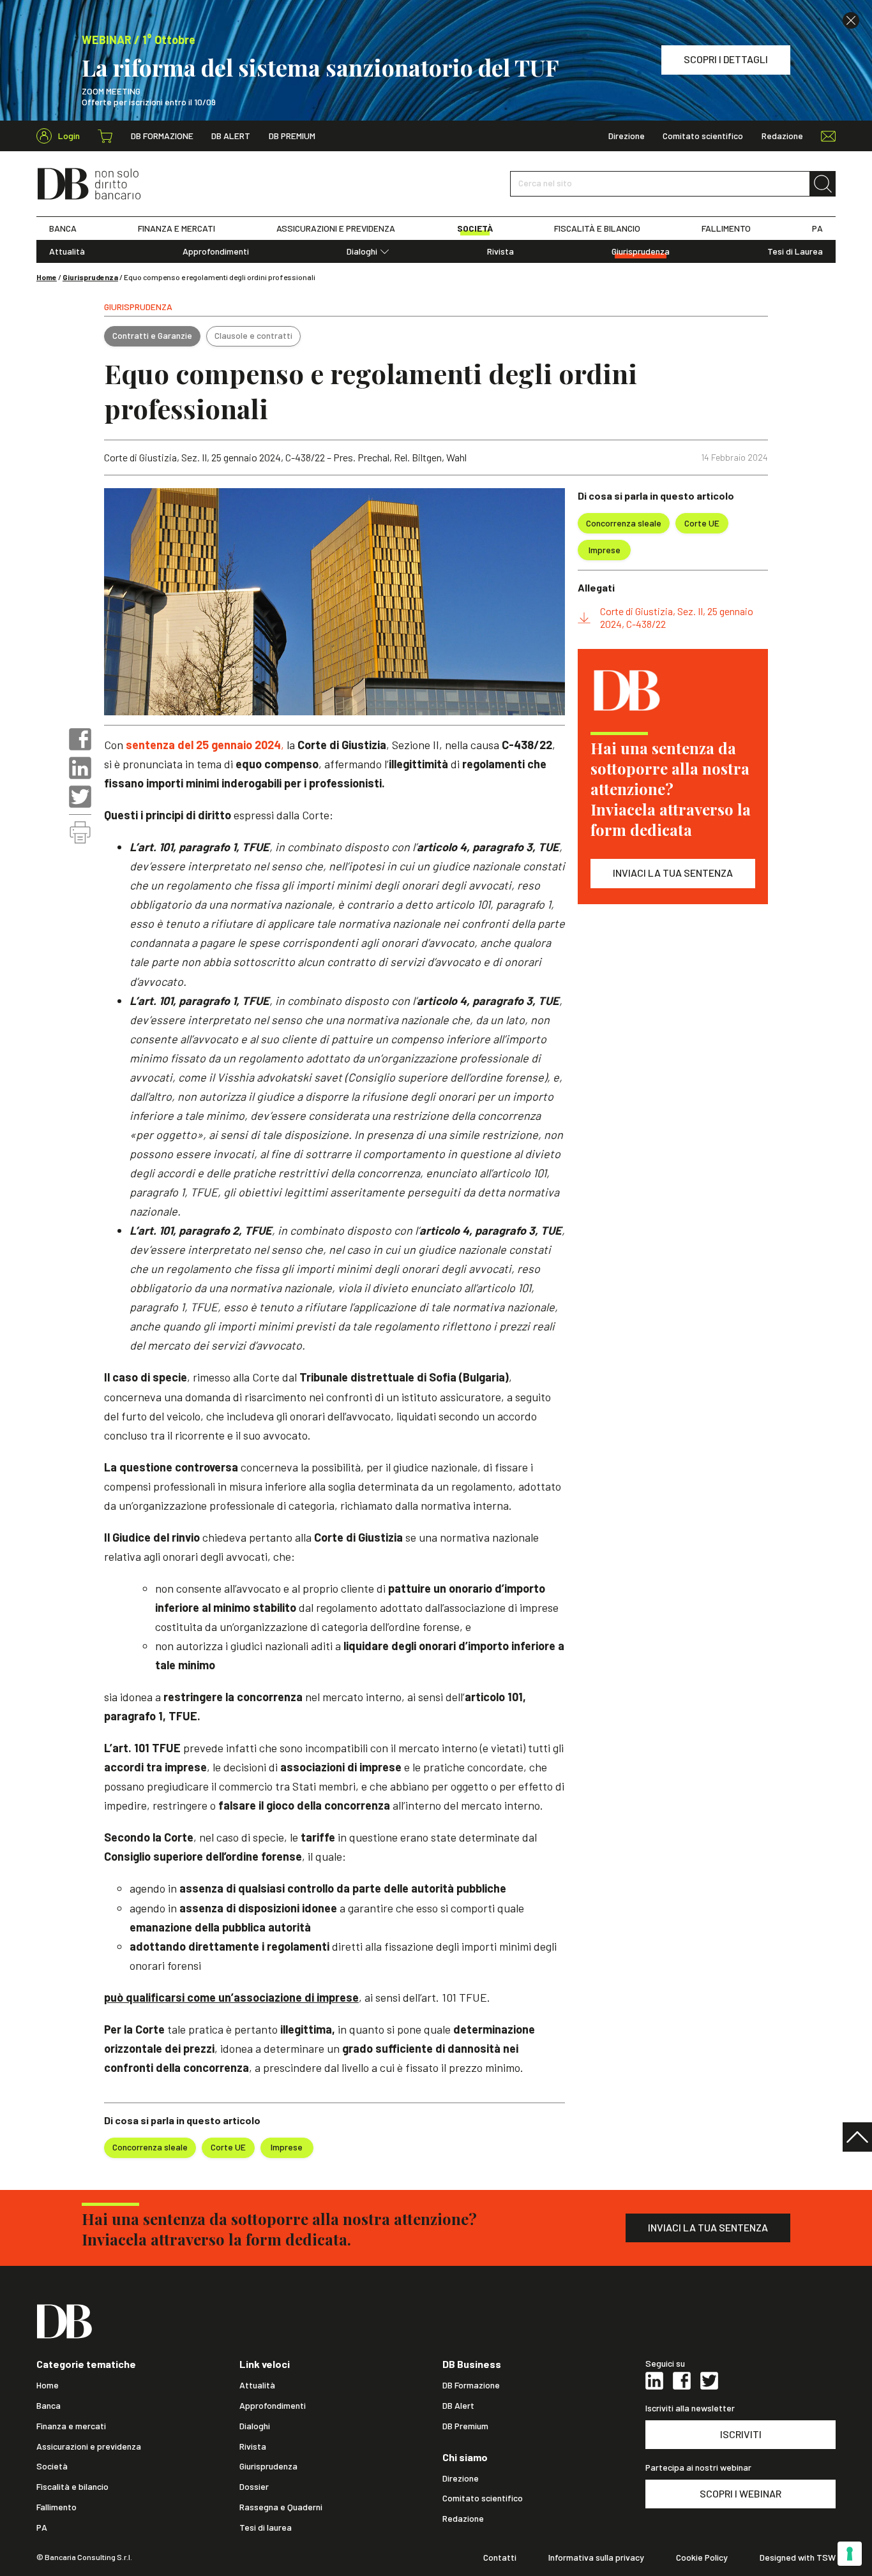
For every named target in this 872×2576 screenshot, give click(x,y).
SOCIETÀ (475, 228)
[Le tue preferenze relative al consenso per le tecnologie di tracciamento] (850, 2554)
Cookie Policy (702, 2557)
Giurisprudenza (641, 251)
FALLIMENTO (726, 228)
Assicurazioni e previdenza (89, 2446)
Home (47, 277)
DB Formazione (162, 136)
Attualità (67, 251)
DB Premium (292, 136)
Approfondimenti (216, 251)
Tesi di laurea (266, 2528)
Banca (49, 2406)
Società (52, 2466)
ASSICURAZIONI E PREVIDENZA (336, 228)
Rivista (500, 251)
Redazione (782, 136)
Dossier (254, 2487)
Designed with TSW (798, 2557)
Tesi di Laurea (795, 251)
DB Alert (231, 136)
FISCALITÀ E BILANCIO (597, 228)
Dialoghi (362, 251)
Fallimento (56, 2507)
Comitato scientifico (703, 136)
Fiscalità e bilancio (72, 2487)
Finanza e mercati (71, 2426)
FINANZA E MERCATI (177, 228)
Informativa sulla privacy (596, 2557)
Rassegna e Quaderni (281, 2507)
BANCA (63, 228)
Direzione (627, 136)
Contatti (500, 2557)
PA (817, 228)
